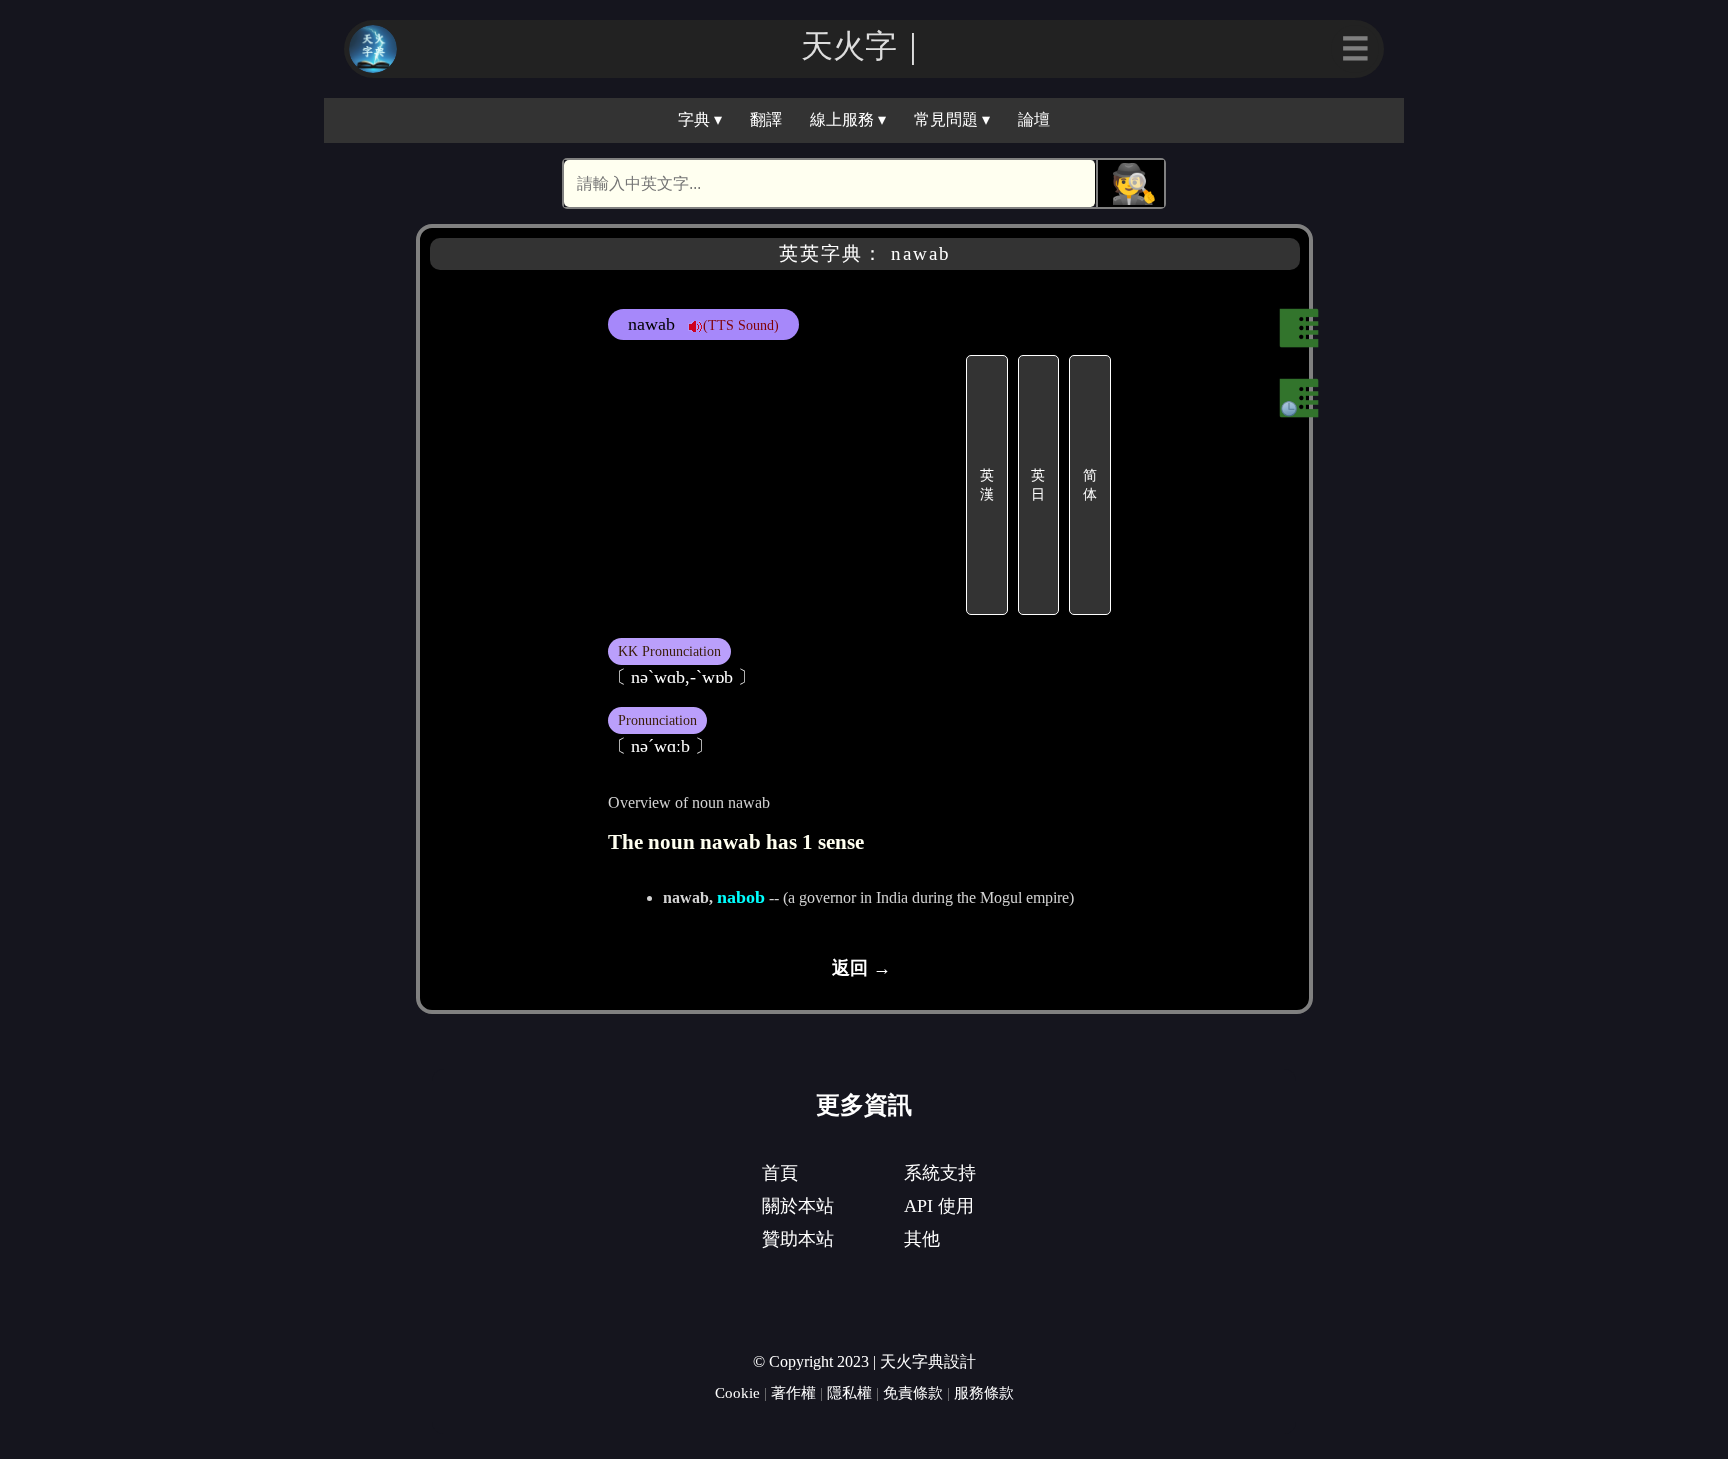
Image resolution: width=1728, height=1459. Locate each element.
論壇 (1034, 119)
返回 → (861, 968)
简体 (1090, 484)
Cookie (737, 1392)
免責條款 (913, 1392)
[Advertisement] (784, 485)
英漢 (987, 484)
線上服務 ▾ (848, 119)
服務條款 (984, 1392)
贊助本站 (798, 1239)
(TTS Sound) (741, 325)
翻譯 (766, 119)
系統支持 (940, 1173)
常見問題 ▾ (952, 119)
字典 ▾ (700, 119)
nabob (741, 897)
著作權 (793, 1392)
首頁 (780, 1173)
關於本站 (798, 1206)
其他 (922, 1239)
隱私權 (849, 1392)
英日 (1038, 484)
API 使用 (939, 1206)
